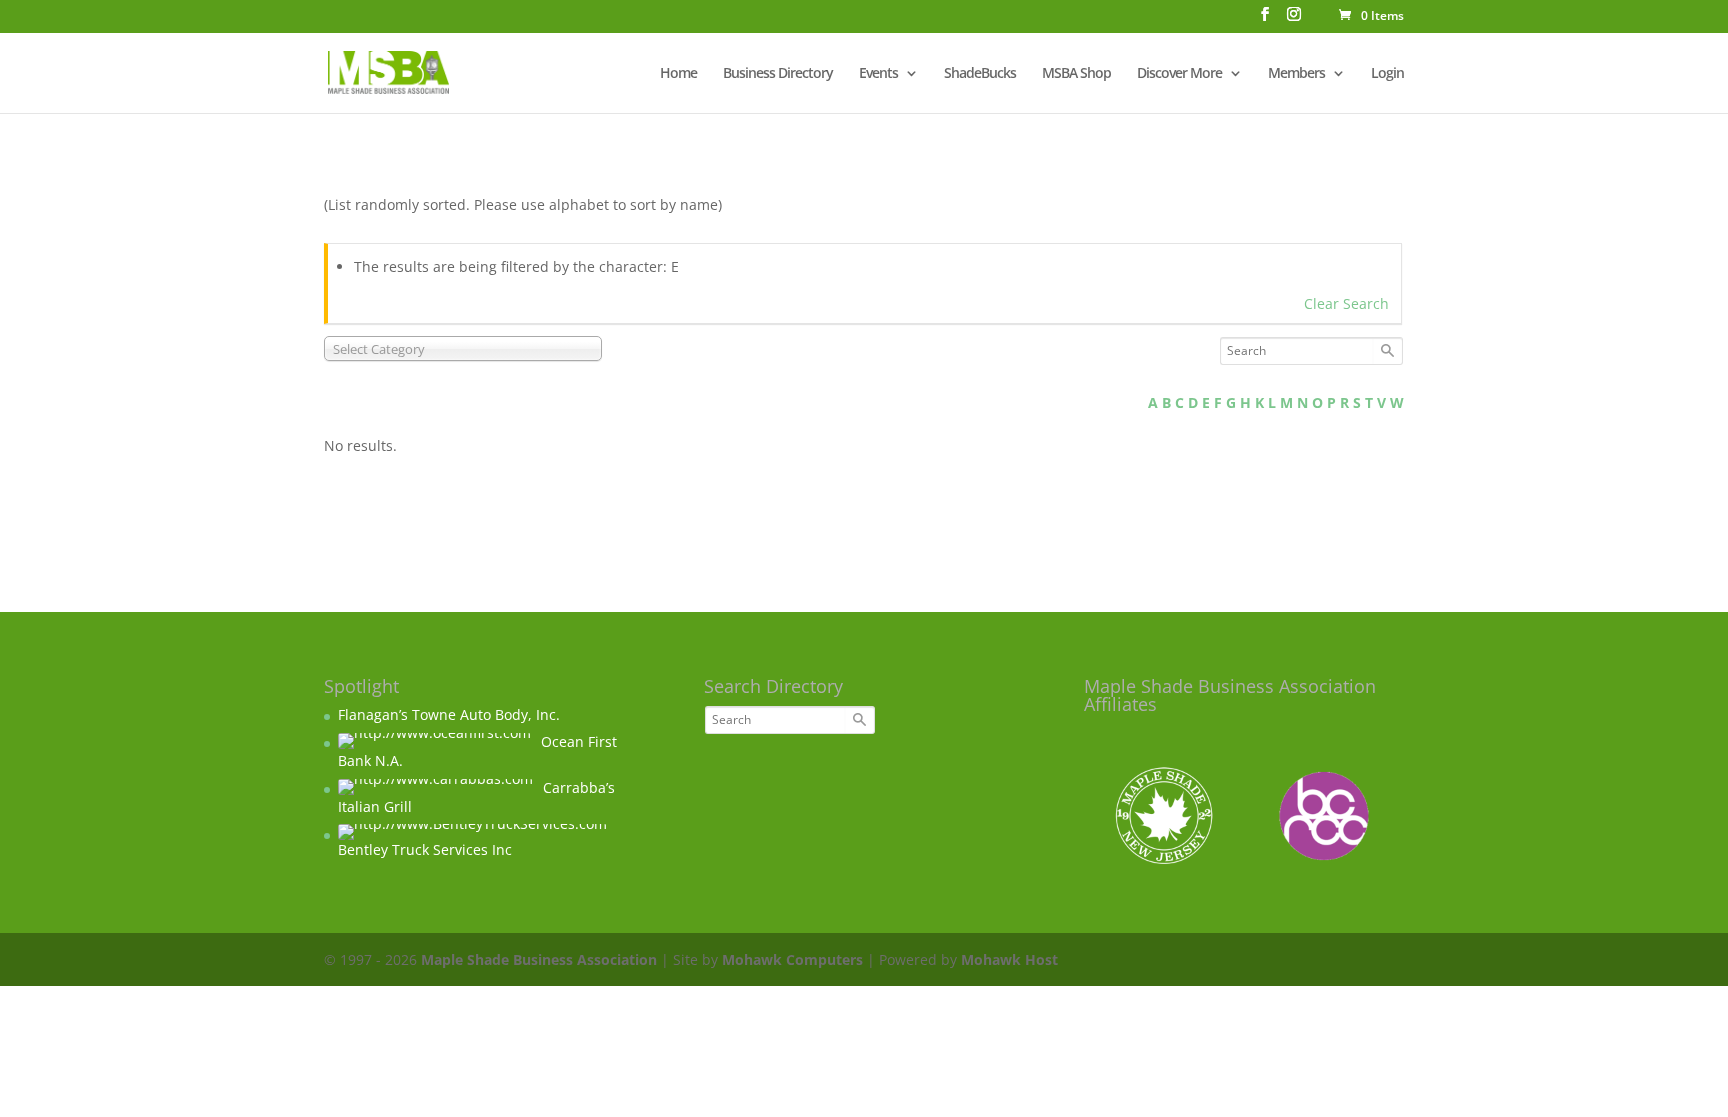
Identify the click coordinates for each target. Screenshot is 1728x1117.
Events (878, 74)
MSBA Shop (1076, 74)
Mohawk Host (1009, 959)
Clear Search (1346, 303)
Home (678, 74)
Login (1387, 74)
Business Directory (778, 74)
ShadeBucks (980, 74)
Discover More (1179, 74)
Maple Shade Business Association (539, 959)
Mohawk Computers (792, 959)
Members (1296, 74)
